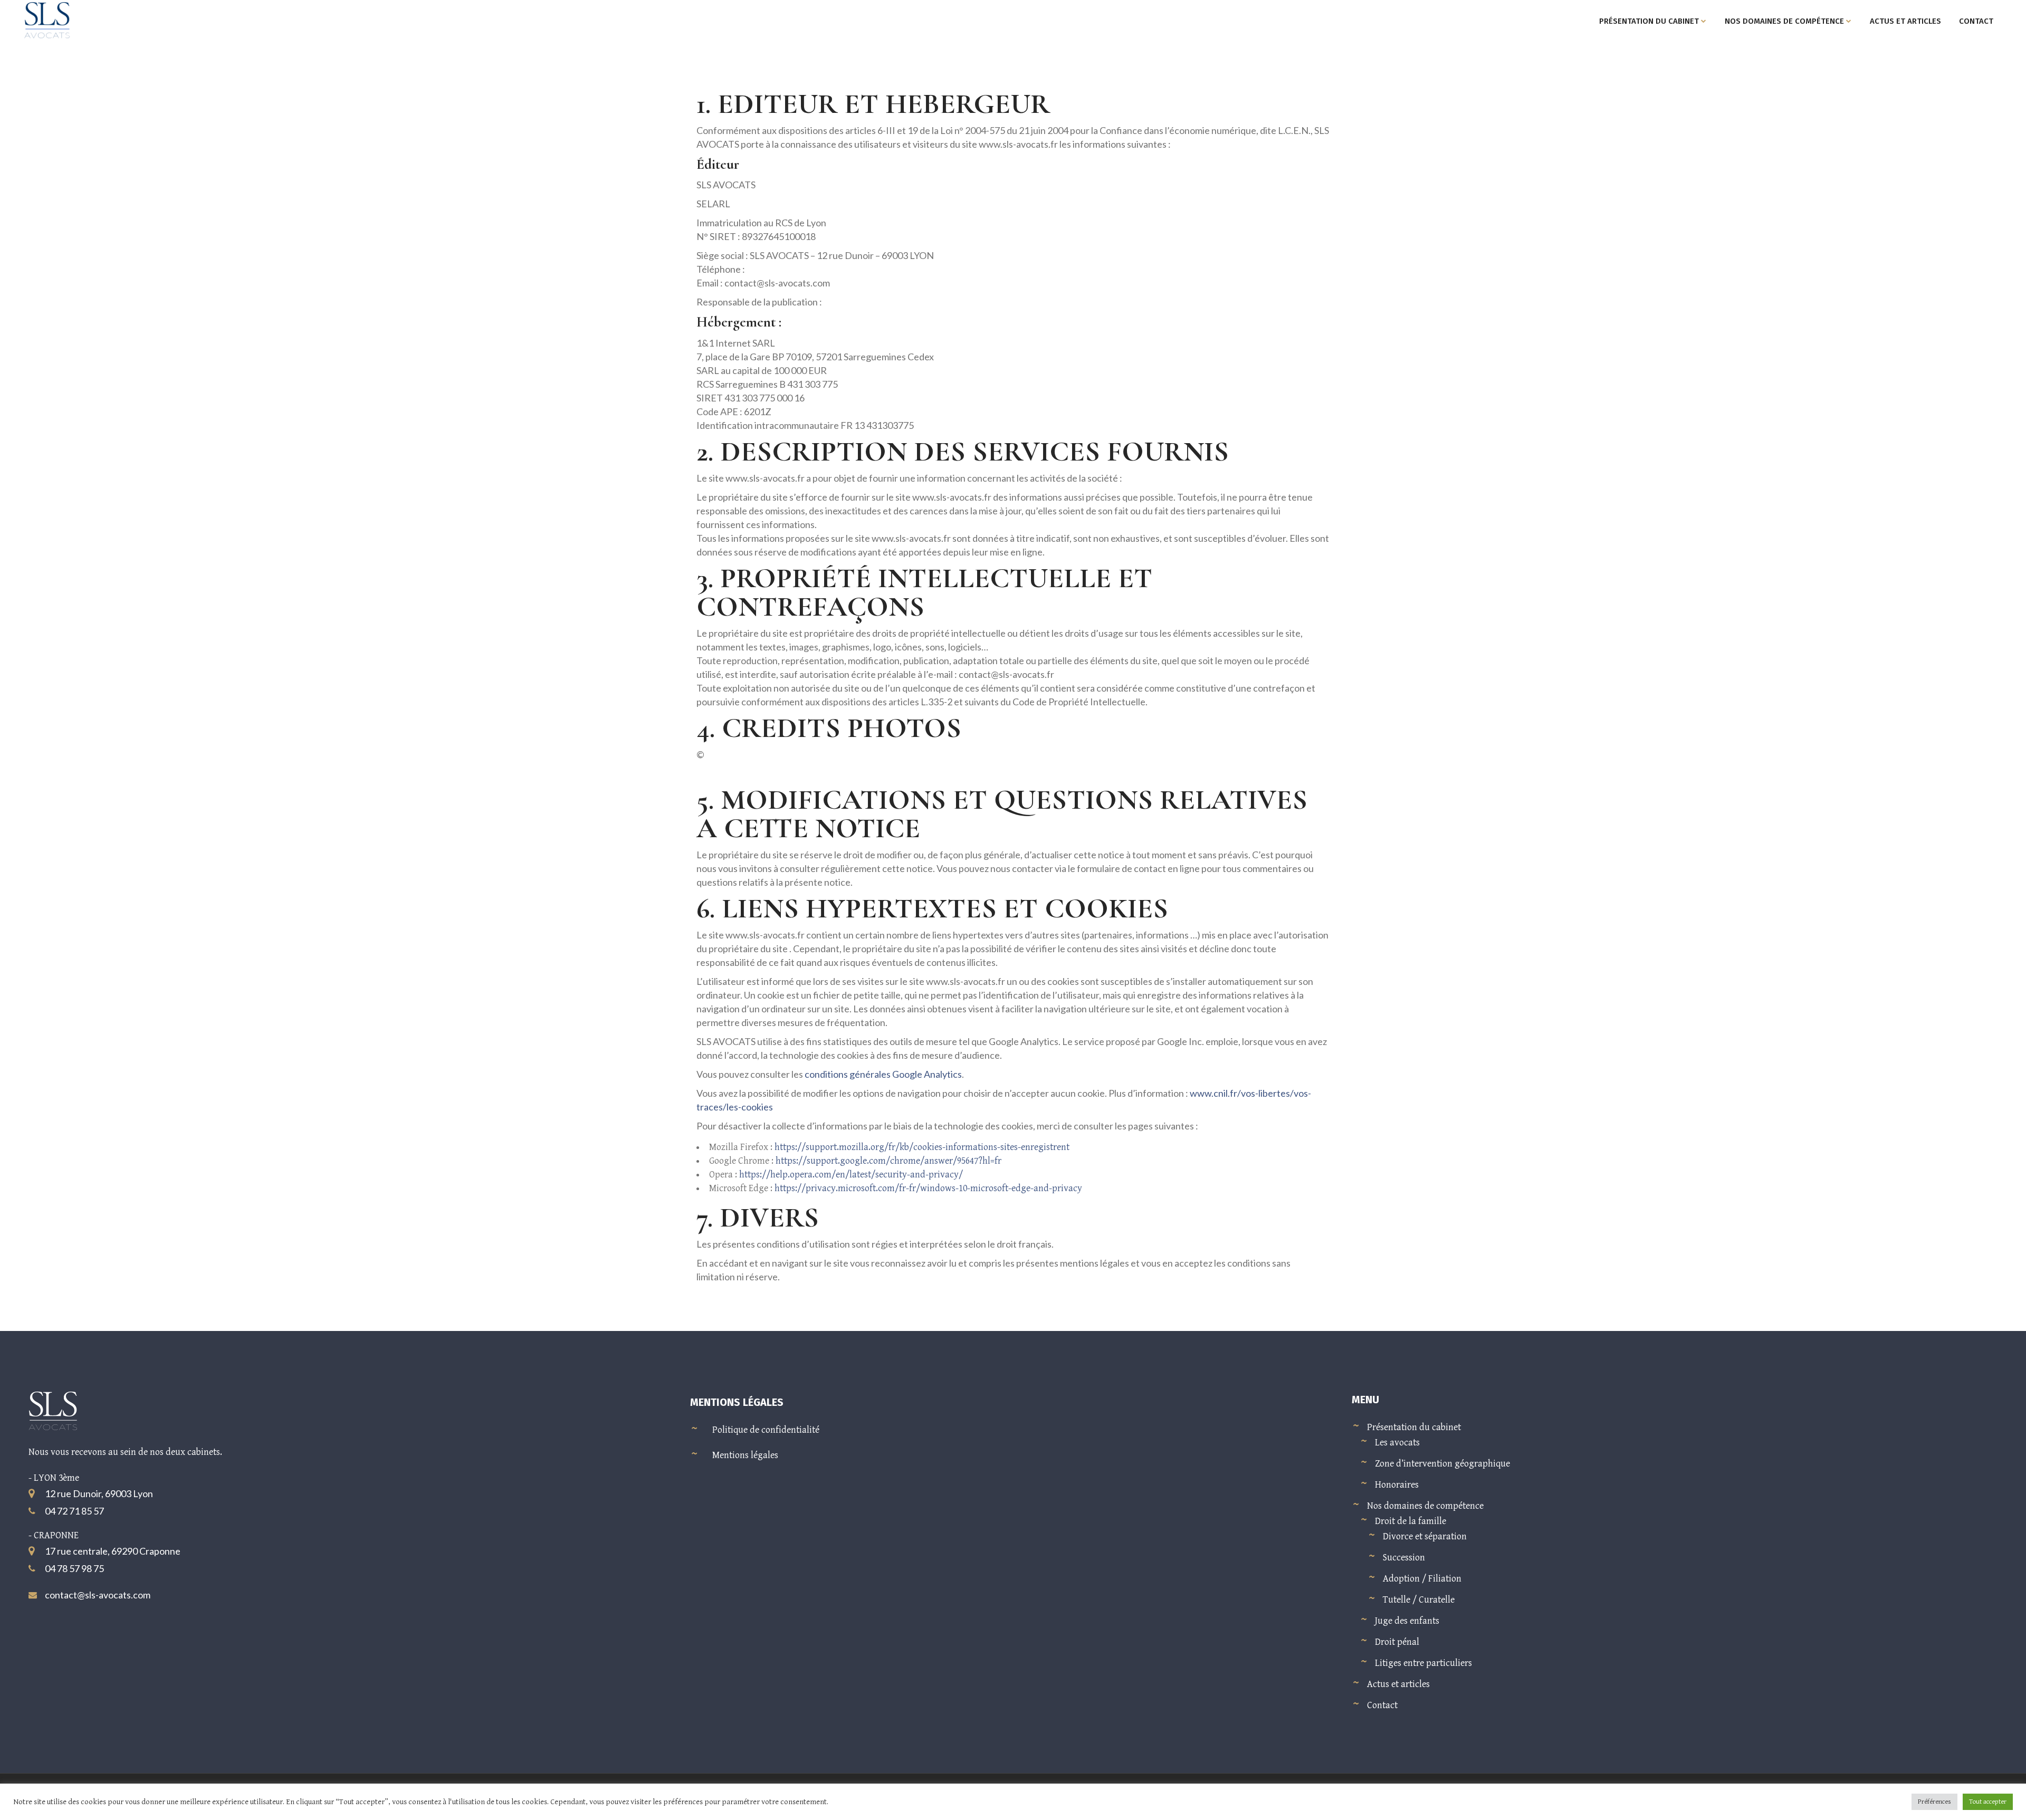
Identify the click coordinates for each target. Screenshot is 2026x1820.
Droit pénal (1397, 1642)
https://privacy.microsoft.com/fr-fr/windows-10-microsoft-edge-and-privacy (928, 1188)
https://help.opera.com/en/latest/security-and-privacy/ (851, 1175)
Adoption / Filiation (1422, 1579)
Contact (1382, 1705)
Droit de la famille (1411, 1521)
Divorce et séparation (1425, 1536)
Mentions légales (745, 1455)
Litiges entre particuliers (1423, 1663)
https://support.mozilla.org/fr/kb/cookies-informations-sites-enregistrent (922, 1147)
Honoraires (1397, 1485)
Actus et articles (1398, 1684)
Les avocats (1397, 1443)
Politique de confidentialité (766, 1430)
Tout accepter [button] (1988, 1802)
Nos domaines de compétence (1425, 1506)
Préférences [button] (1934, 1802)
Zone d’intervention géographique (1442, 1464)
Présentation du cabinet (1414, 1427)
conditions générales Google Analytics (883, 1074)
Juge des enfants (1407, 1621)
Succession (1404, 1558)
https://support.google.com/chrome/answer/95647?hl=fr (888, 1161)
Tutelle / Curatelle (1419, 1600)
